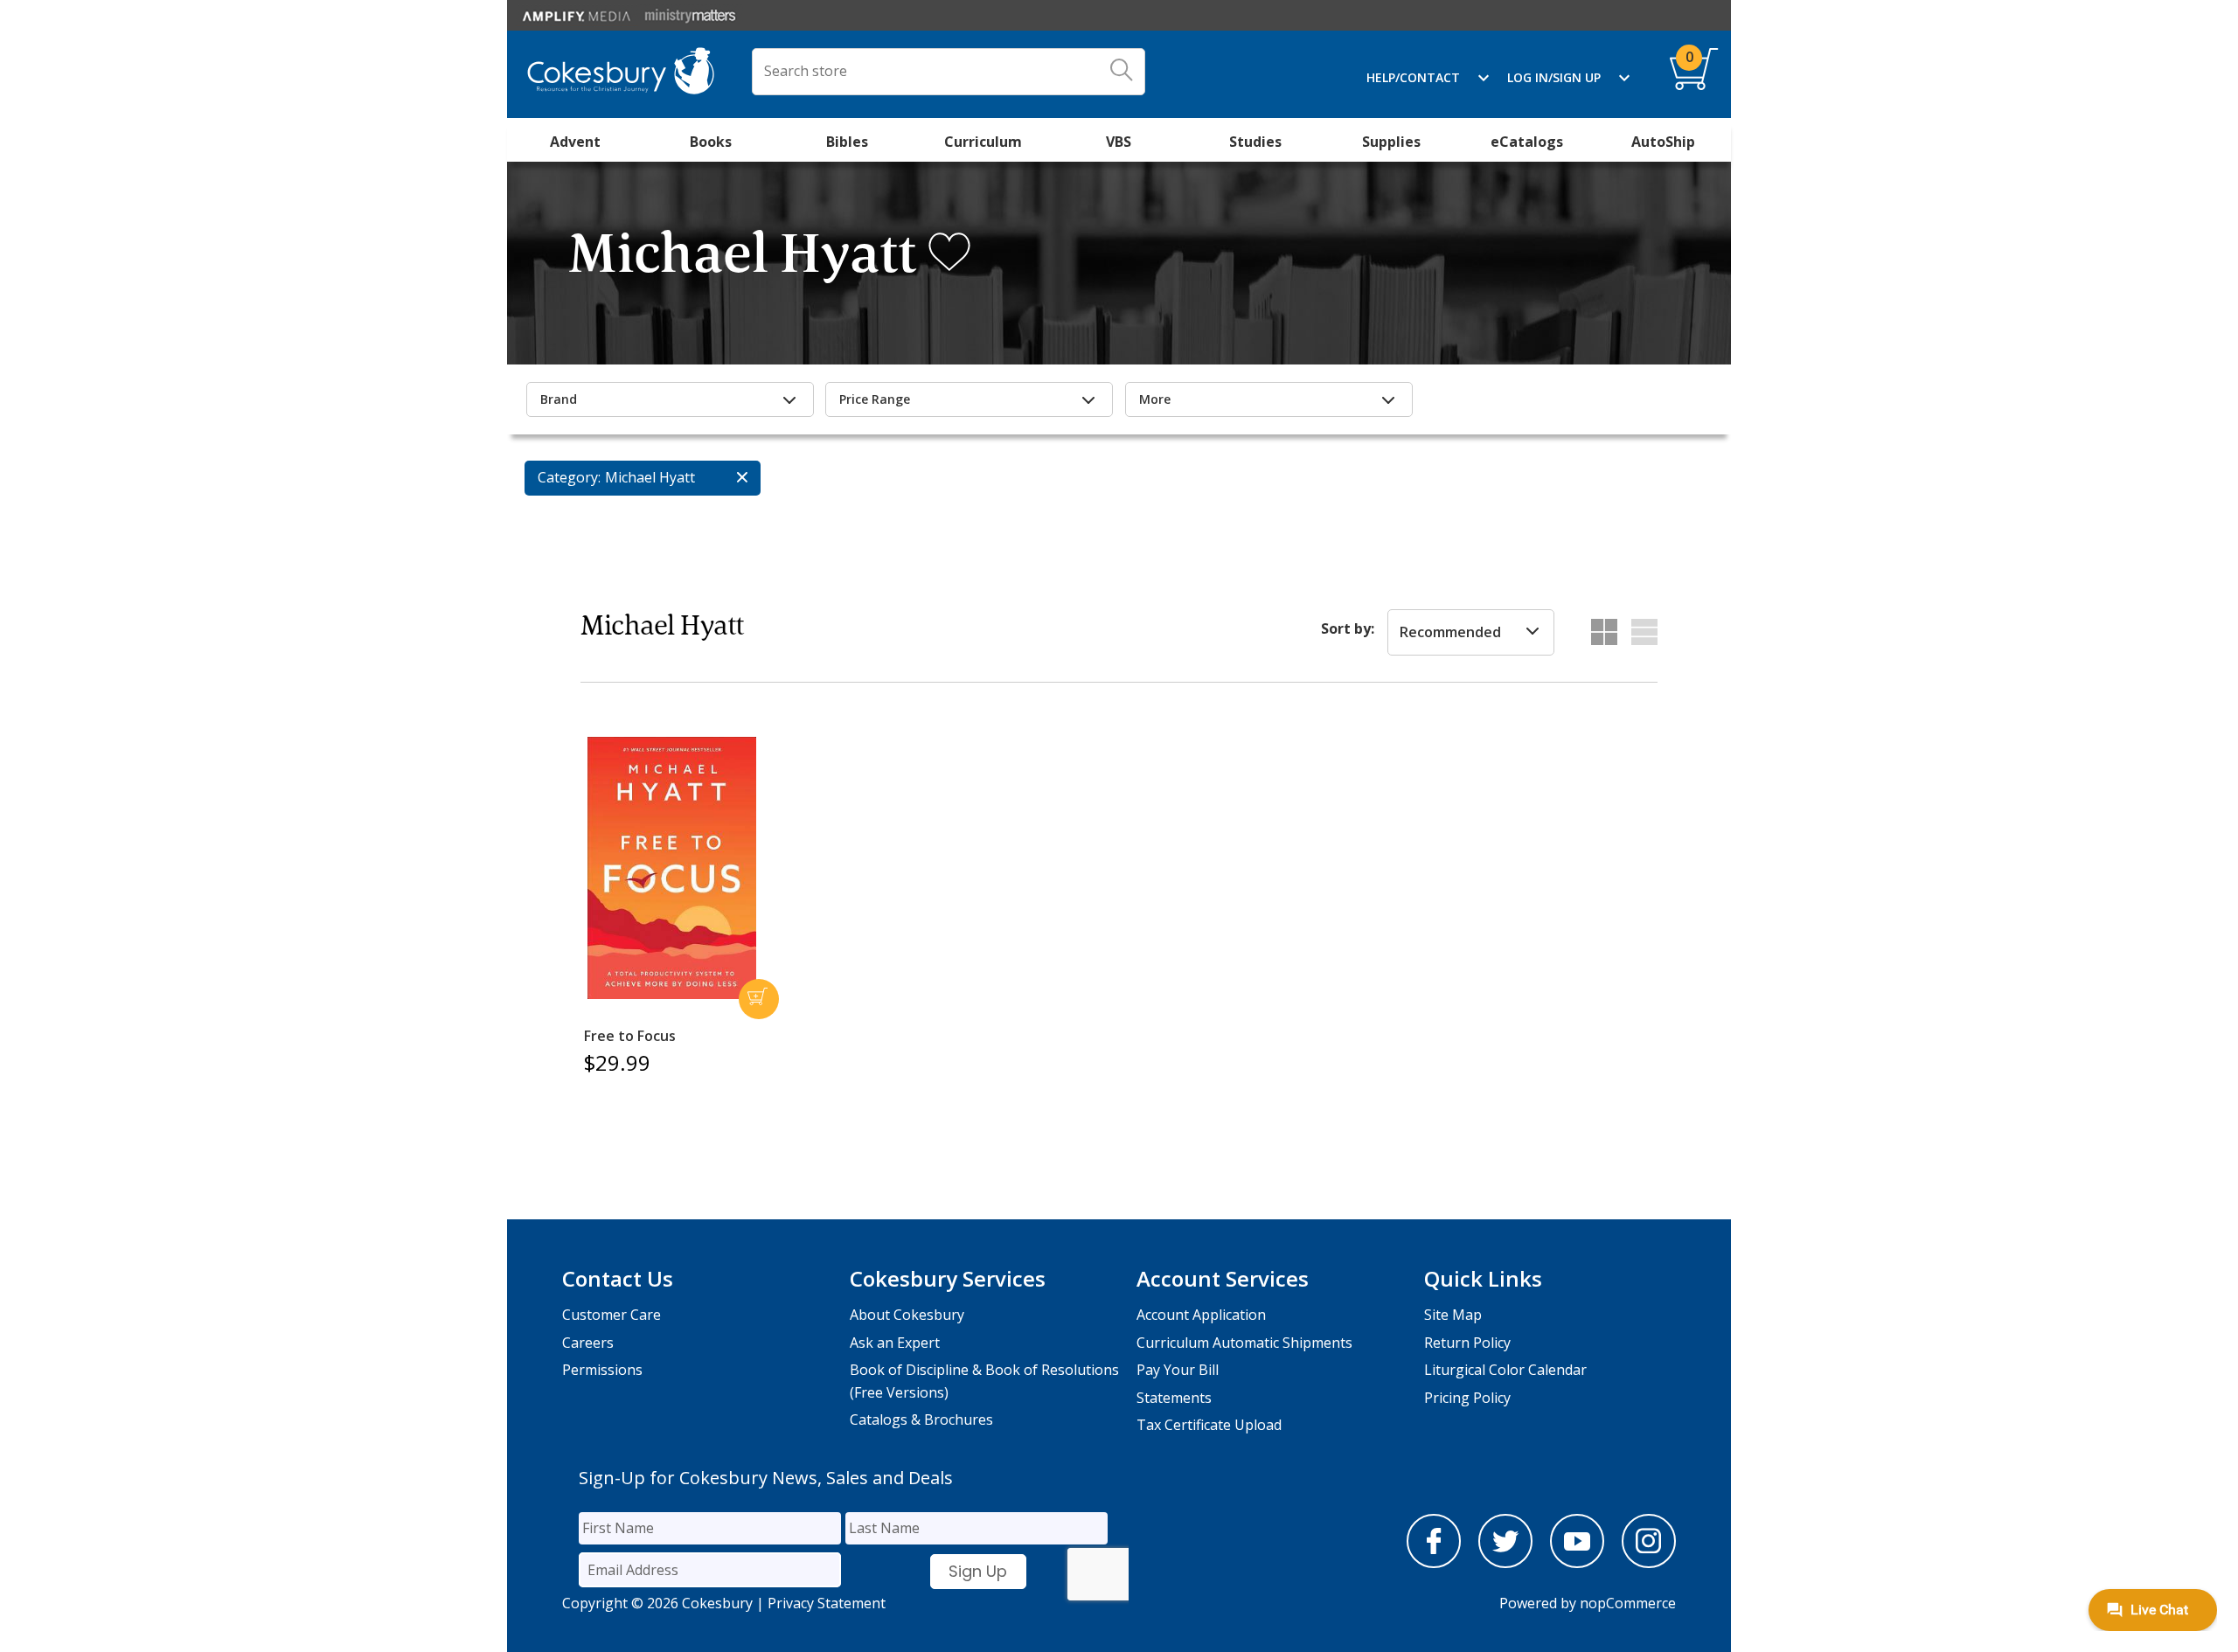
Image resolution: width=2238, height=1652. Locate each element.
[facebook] (1434, 1563)
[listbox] (1471, 633)
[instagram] (1649, 1563)
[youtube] (1577, 1563)
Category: (569, 477)
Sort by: (1348, 628)
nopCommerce (1628, 1603)
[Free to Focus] (671, 868)
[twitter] (1505, 1563)
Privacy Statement (827, 1603)
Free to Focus (630, 1036)
